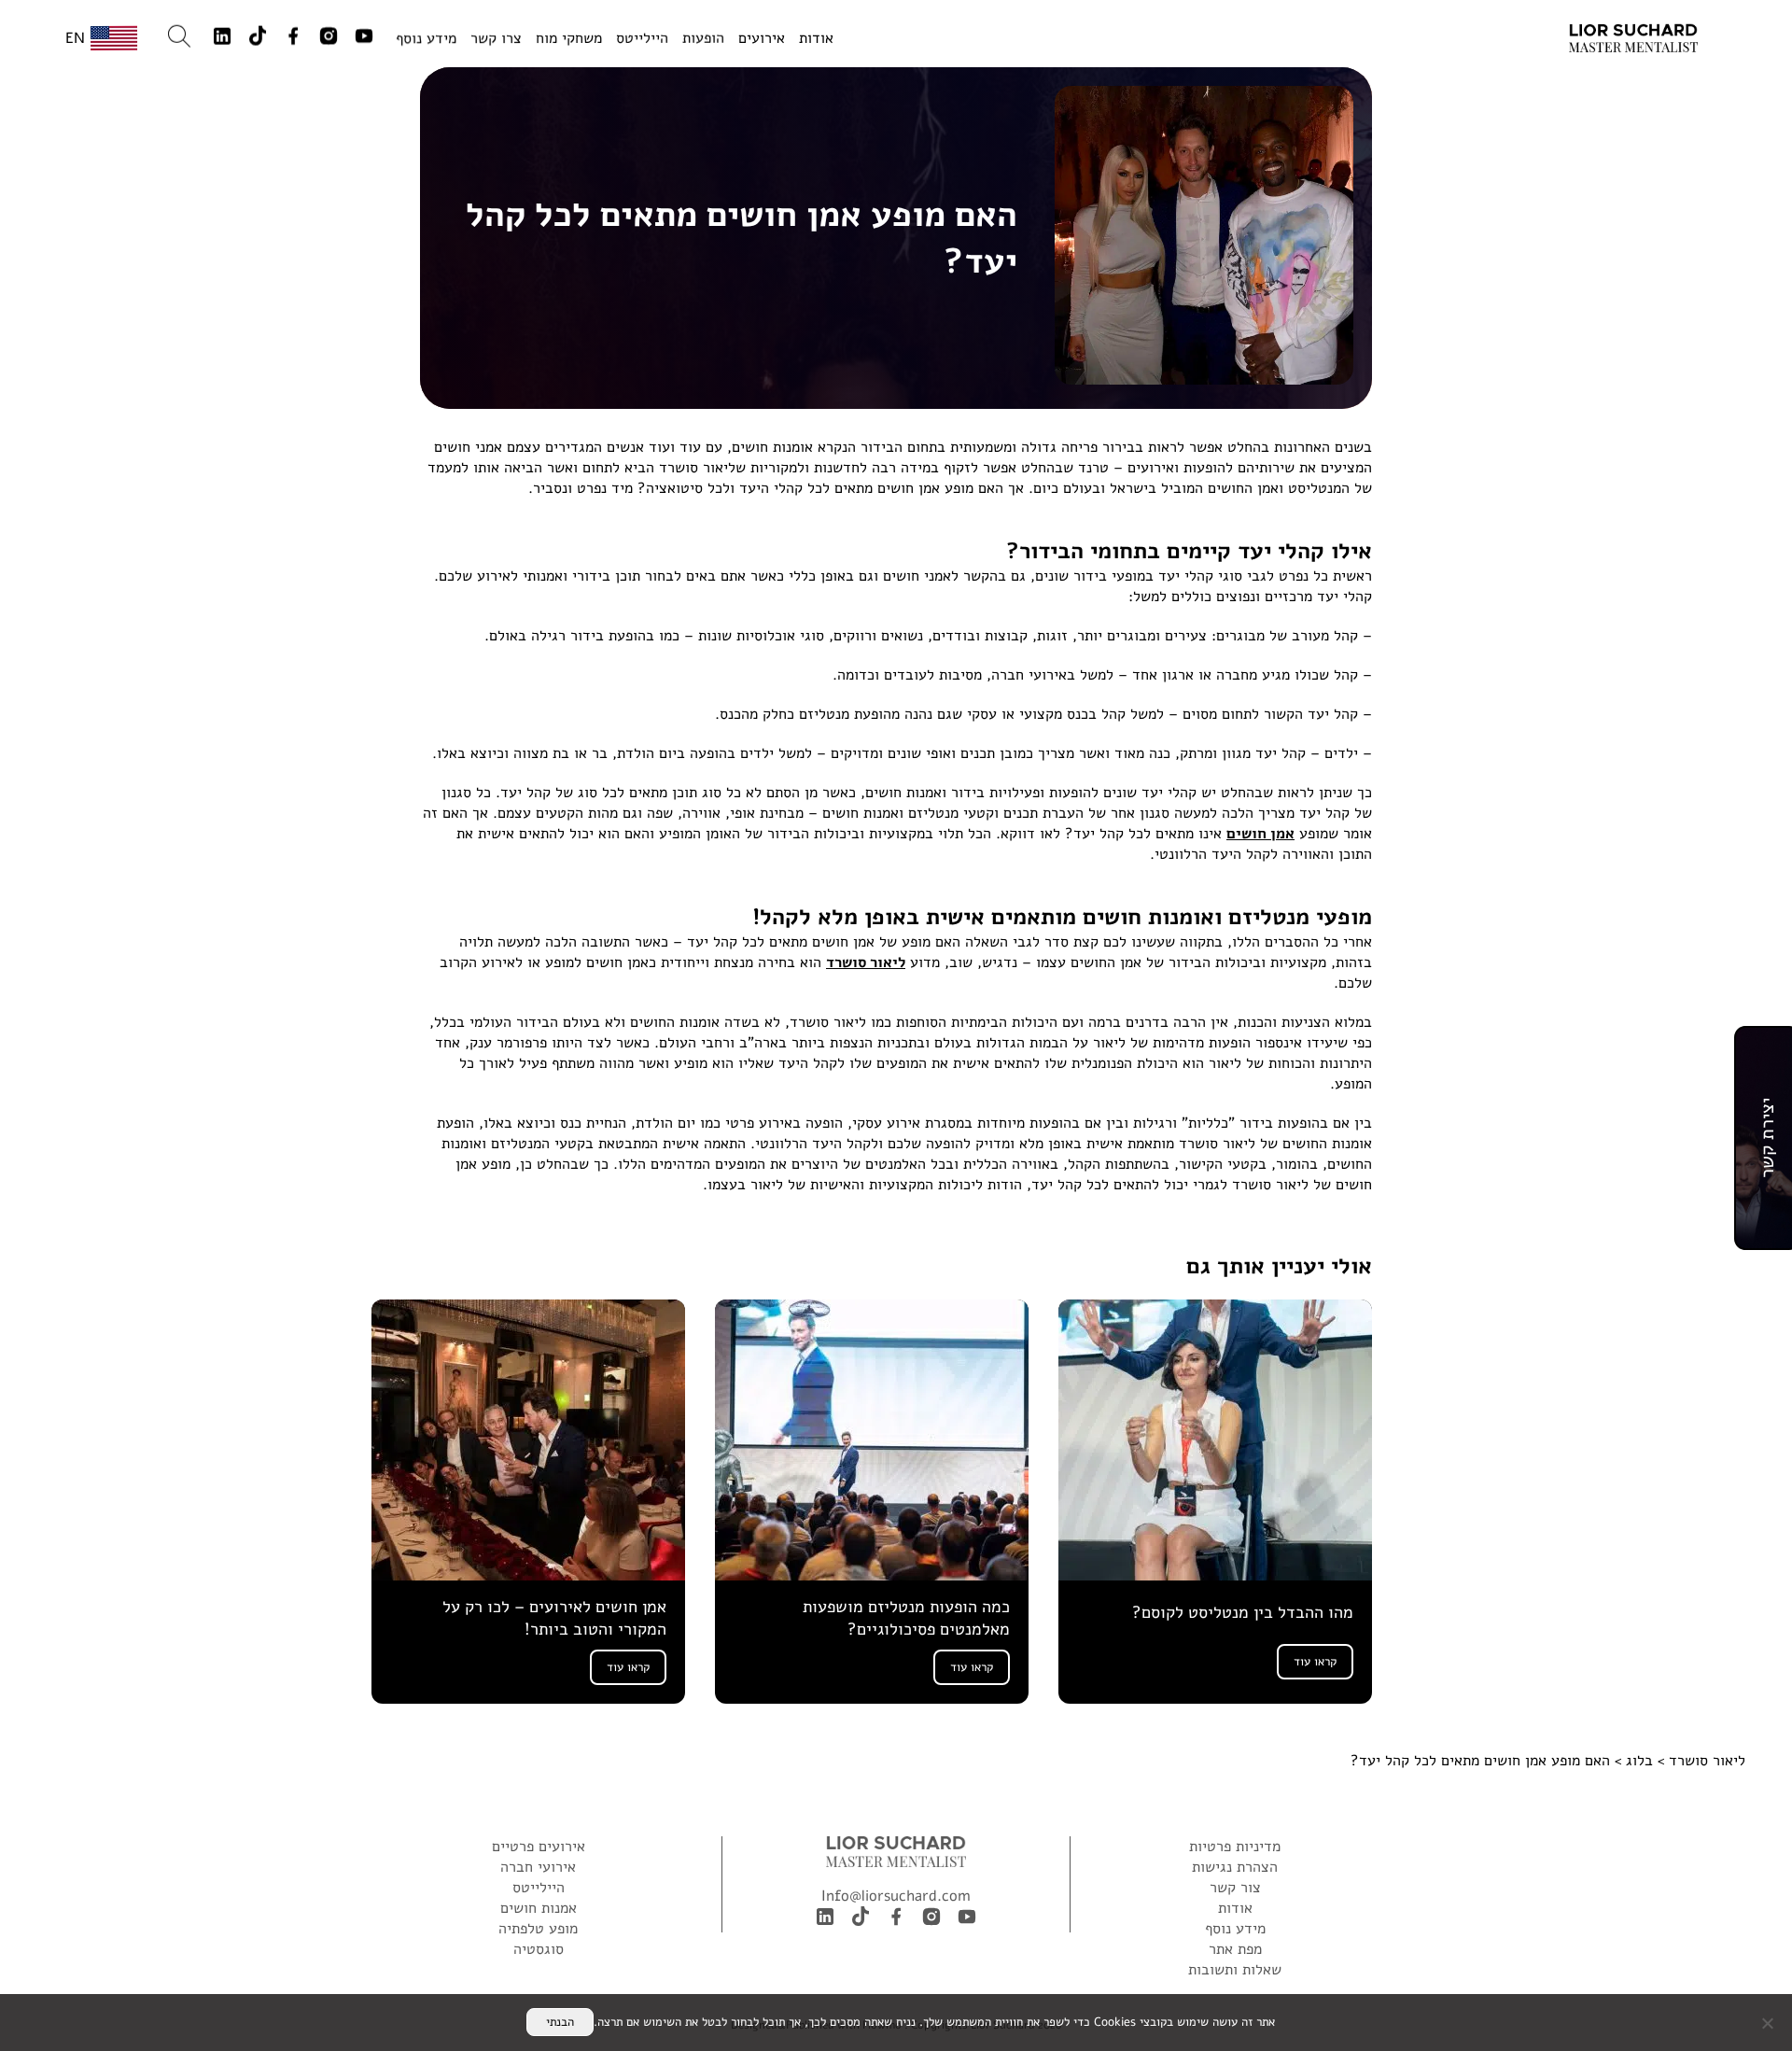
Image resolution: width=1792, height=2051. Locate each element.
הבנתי (560, 2022)
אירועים (762, 37)
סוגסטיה (539, 1949)
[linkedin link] (222, 38)
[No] (1769, 2023)
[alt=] (1633, 39)
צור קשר (1235, 1888)
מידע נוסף (426, 38)
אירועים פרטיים (539, 1847)
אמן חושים (1260, 834)
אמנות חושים (539, 1908)
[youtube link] (364, 38)
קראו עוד (1315, 1662)
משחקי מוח (569, 37)
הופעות (703, 37)
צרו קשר (496, 38)
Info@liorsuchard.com (896, 1896)
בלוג (1637, 1761)
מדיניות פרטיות (1235, 1847)
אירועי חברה (538, 1867)
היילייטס (642, 37)
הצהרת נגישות (1235, 1867)
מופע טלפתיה (538, 1929)
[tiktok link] (258, 39)
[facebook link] (293, 38)
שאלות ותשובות (1235, 1970)
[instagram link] (329, 38)
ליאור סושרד (866, 962)
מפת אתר (1235, 1949)
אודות (816, 37)
